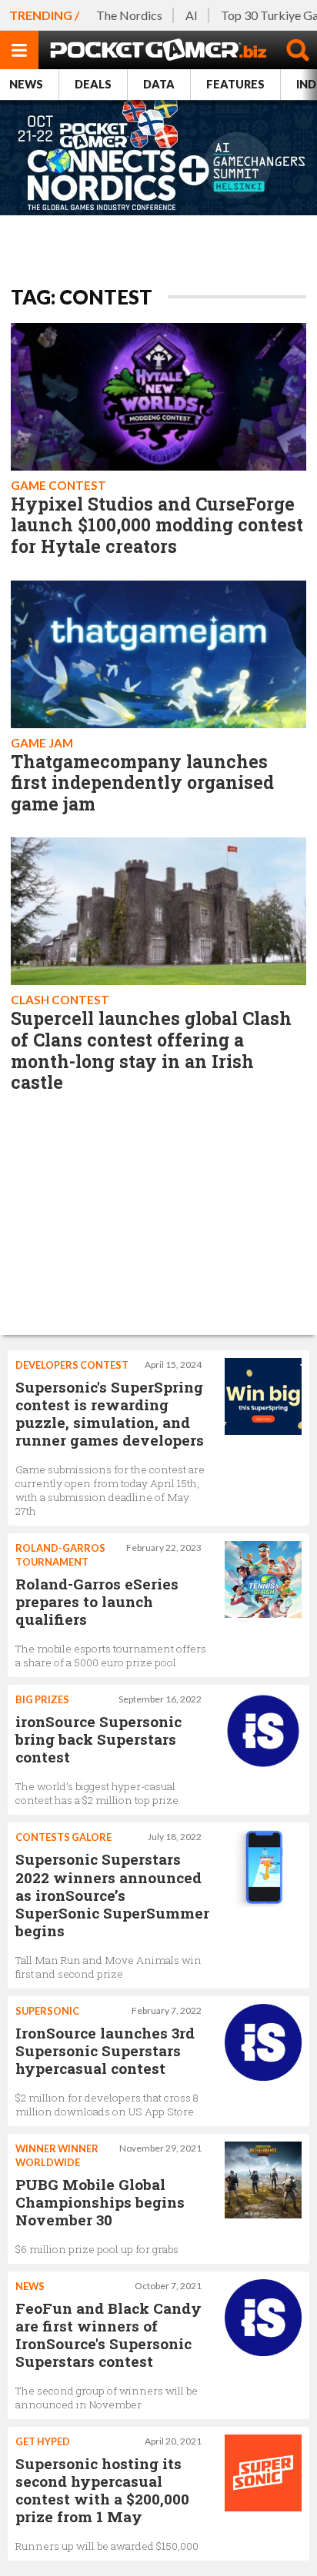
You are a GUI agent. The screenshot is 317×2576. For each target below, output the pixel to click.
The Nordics (129, 15)
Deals (93, 84)
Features (235, 84)
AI (192, 15)
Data (159, 84)
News (26, 84)
